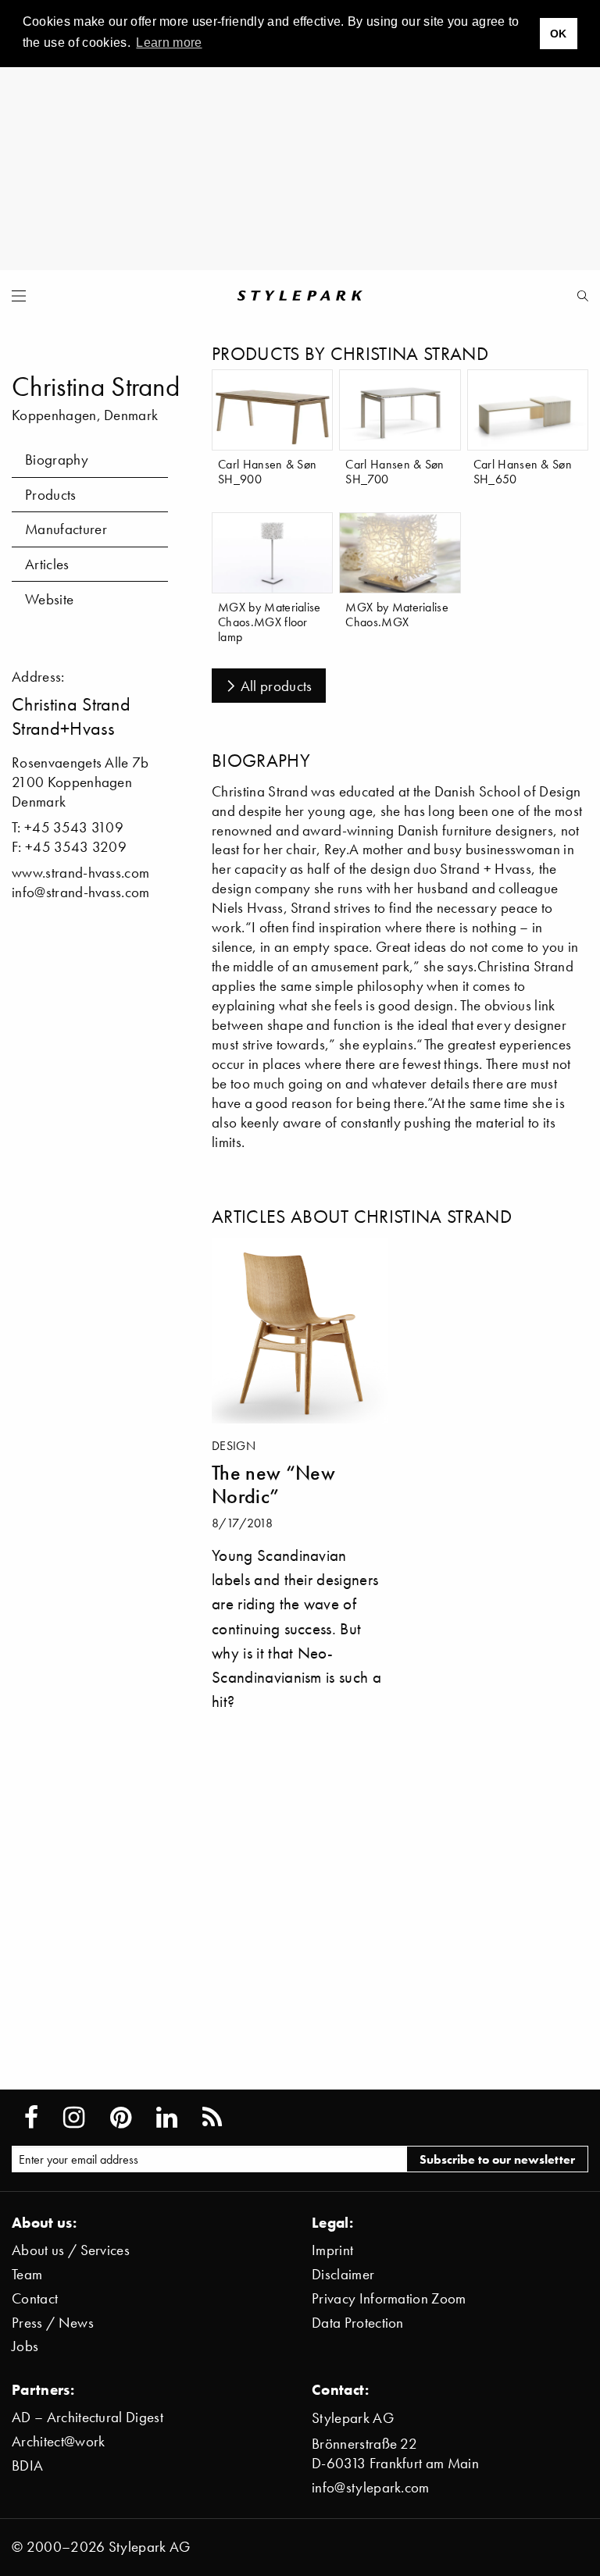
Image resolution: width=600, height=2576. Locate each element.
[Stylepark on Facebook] (31, 2118)
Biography (57, 460)
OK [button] (559, 34)
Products (51, 495)
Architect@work (58, 2441)
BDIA (27, 2466)
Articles (47, 564)
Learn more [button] (169, 43)
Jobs (25, 2346)
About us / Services (71, 2250)
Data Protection (358, 2323)
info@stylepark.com (371, 2487)
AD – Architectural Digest (87, 2417)
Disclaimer (343, 2274)
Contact (35, 2298)
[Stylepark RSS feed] (212, 2118)
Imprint (332, 2250)
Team (27, 2274)
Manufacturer (66, 529)
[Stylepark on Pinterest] (121, 2118)
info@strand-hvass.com (81, 892)
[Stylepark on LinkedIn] (167, 2118)
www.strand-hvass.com (80, 873)
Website (49, 599)
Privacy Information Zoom (389, 2298)
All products (277, 686)
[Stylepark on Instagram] (74, 2118)
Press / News (53, 2323)
